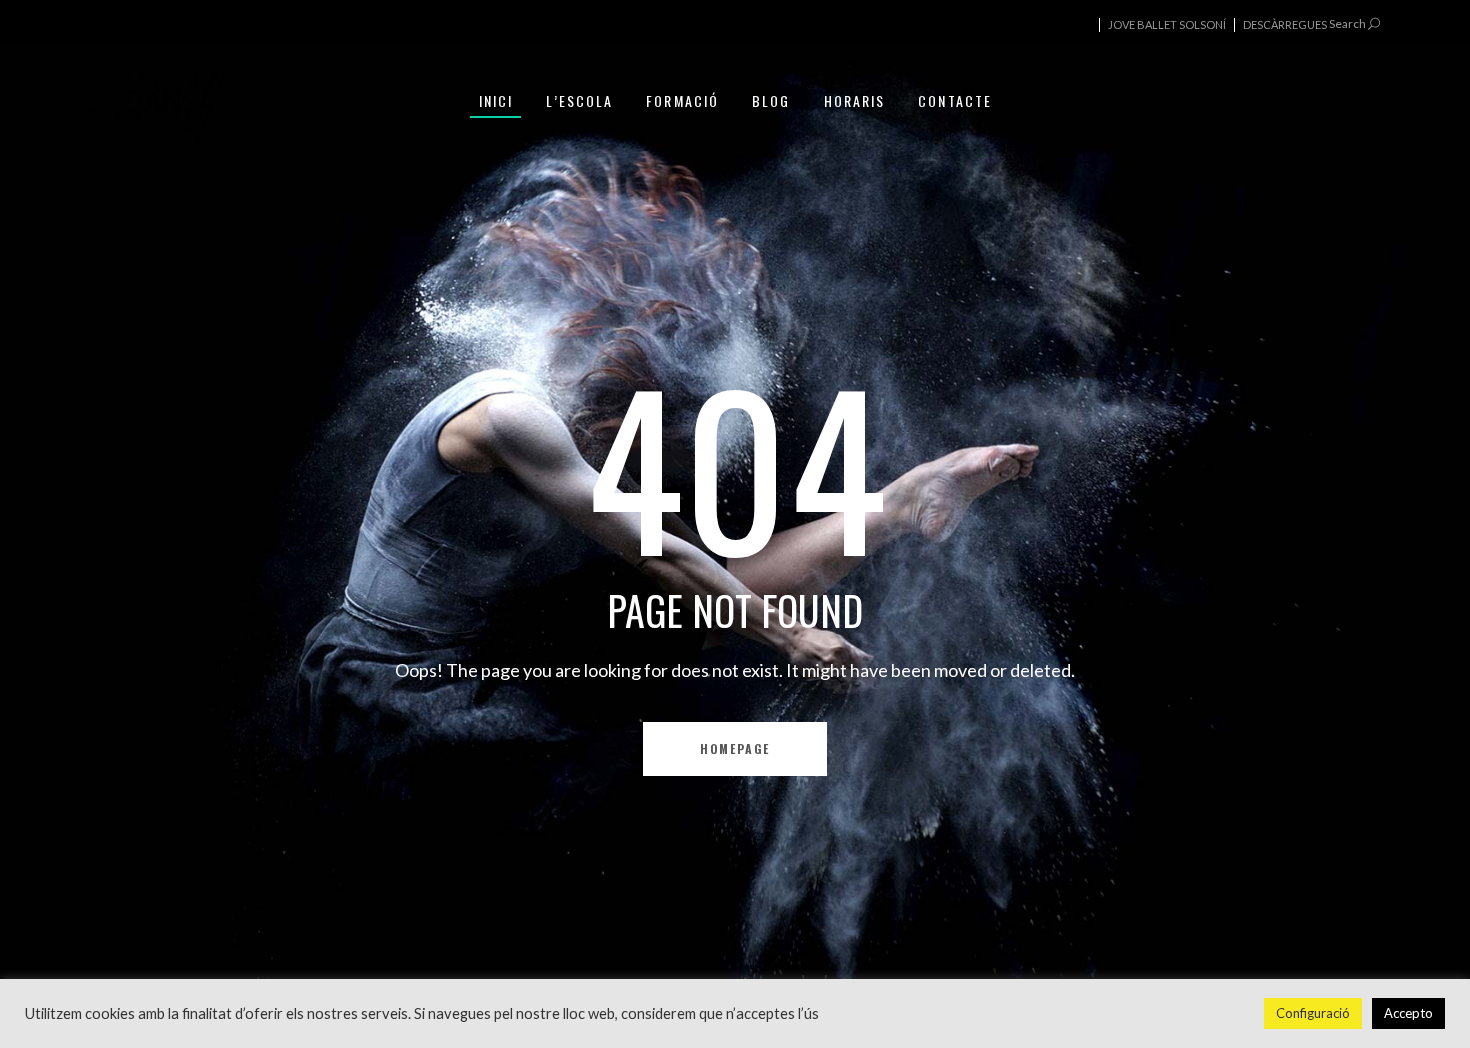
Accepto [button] (1408, 1013)
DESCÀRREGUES (1285, 24)
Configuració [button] (1313, 1013)
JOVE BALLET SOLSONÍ (1167, 24)
